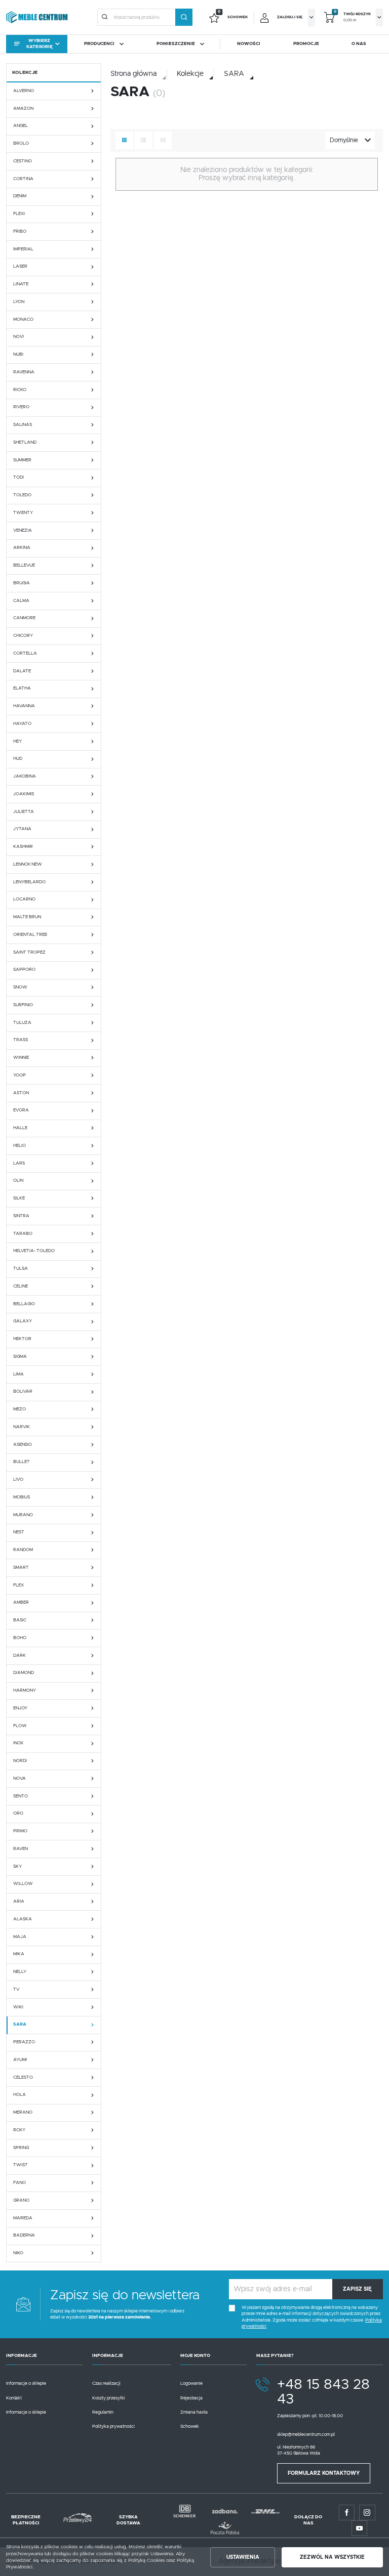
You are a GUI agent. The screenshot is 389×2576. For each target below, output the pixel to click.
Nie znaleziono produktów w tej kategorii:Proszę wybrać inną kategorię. (247, 174)
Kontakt (14, 2398)
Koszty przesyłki (109, 2398)
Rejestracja (191, 2398)
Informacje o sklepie (26, 2384)
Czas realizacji (106, 2384)
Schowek (190, 2427)
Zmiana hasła (194, 2412)
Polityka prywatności (113, 2427)
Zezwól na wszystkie (332, 2557)
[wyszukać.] (184, 17)
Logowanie (191, 2384)
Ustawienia (243, 2557)
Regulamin (103, 2412)
